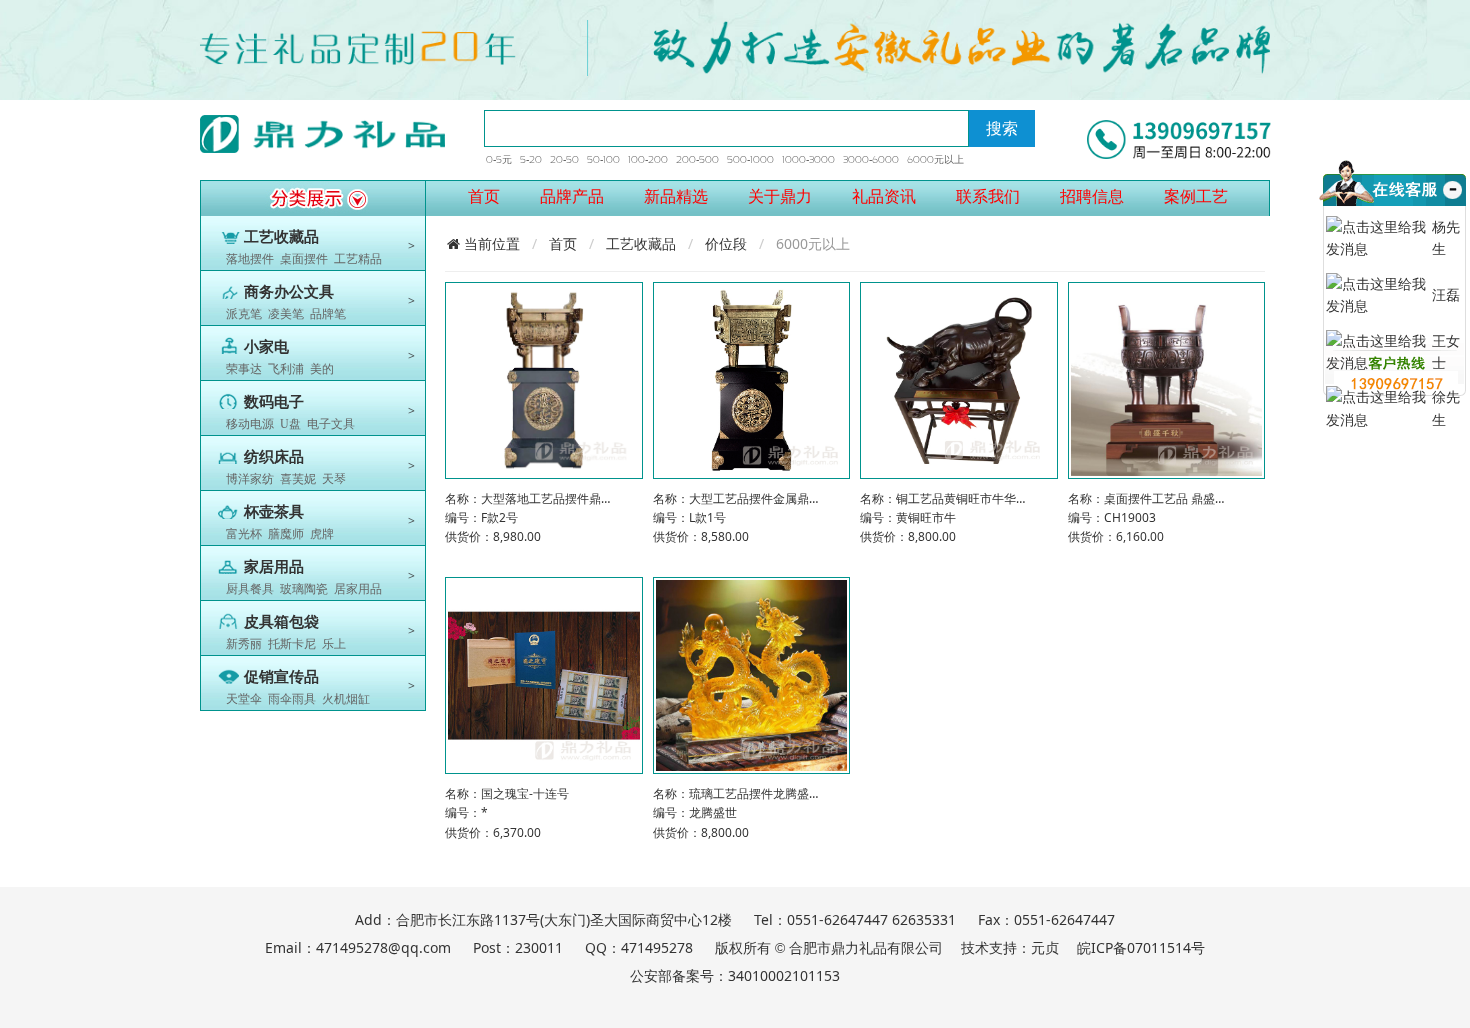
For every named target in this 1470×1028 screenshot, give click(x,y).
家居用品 (274, 567)
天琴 (334, 479)
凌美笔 (286, 314)
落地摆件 (250, 259)
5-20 (531, 159)
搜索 (1002, 128)
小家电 (266, 347)
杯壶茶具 (274, 512)
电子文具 (331, 424)
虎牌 (322, 534)
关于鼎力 (780, 196)
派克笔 (244, 314)
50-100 (603, 159)
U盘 (290, 424)
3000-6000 (871, 159)
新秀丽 (244, 644)
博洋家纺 (250, 479)
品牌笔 (328, 314)
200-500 (697, 159)
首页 (484, 196)
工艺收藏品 (281, 237)
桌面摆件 (304, 259)
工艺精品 (358, 259)
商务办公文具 (289, 292)
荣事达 (244, 369)
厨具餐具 (250, 589)
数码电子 (274, 402)
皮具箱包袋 (281, 622)
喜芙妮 (298, 479)
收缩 (1450, 213)
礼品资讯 (884, 196)
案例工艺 (1196, 196)
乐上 (334, 644)
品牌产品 (572, 196)
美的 (322, 369)
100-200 (648, 159)
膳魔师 (286, 534)
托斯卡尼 (292, 644)
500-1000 (750, 159)
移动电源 (250, 424)
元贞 (1045, 947)
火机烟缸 (346, 699)
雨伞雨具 (292, 699)
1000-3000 (808, 159)
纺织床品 (274, 457)
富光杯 (244, 534)
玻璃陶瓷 (304, 589)
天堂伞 (244, 699)
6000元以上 (935, 159)
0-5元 (499, 159)
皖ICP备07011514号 (1141, 947)
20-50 (564, 159)
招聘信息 (1092, 196)
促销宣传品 (281, 677)
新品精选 (676, 196)
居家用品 (358, 589)
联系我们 (988, 196)
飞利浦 (286, 369)
